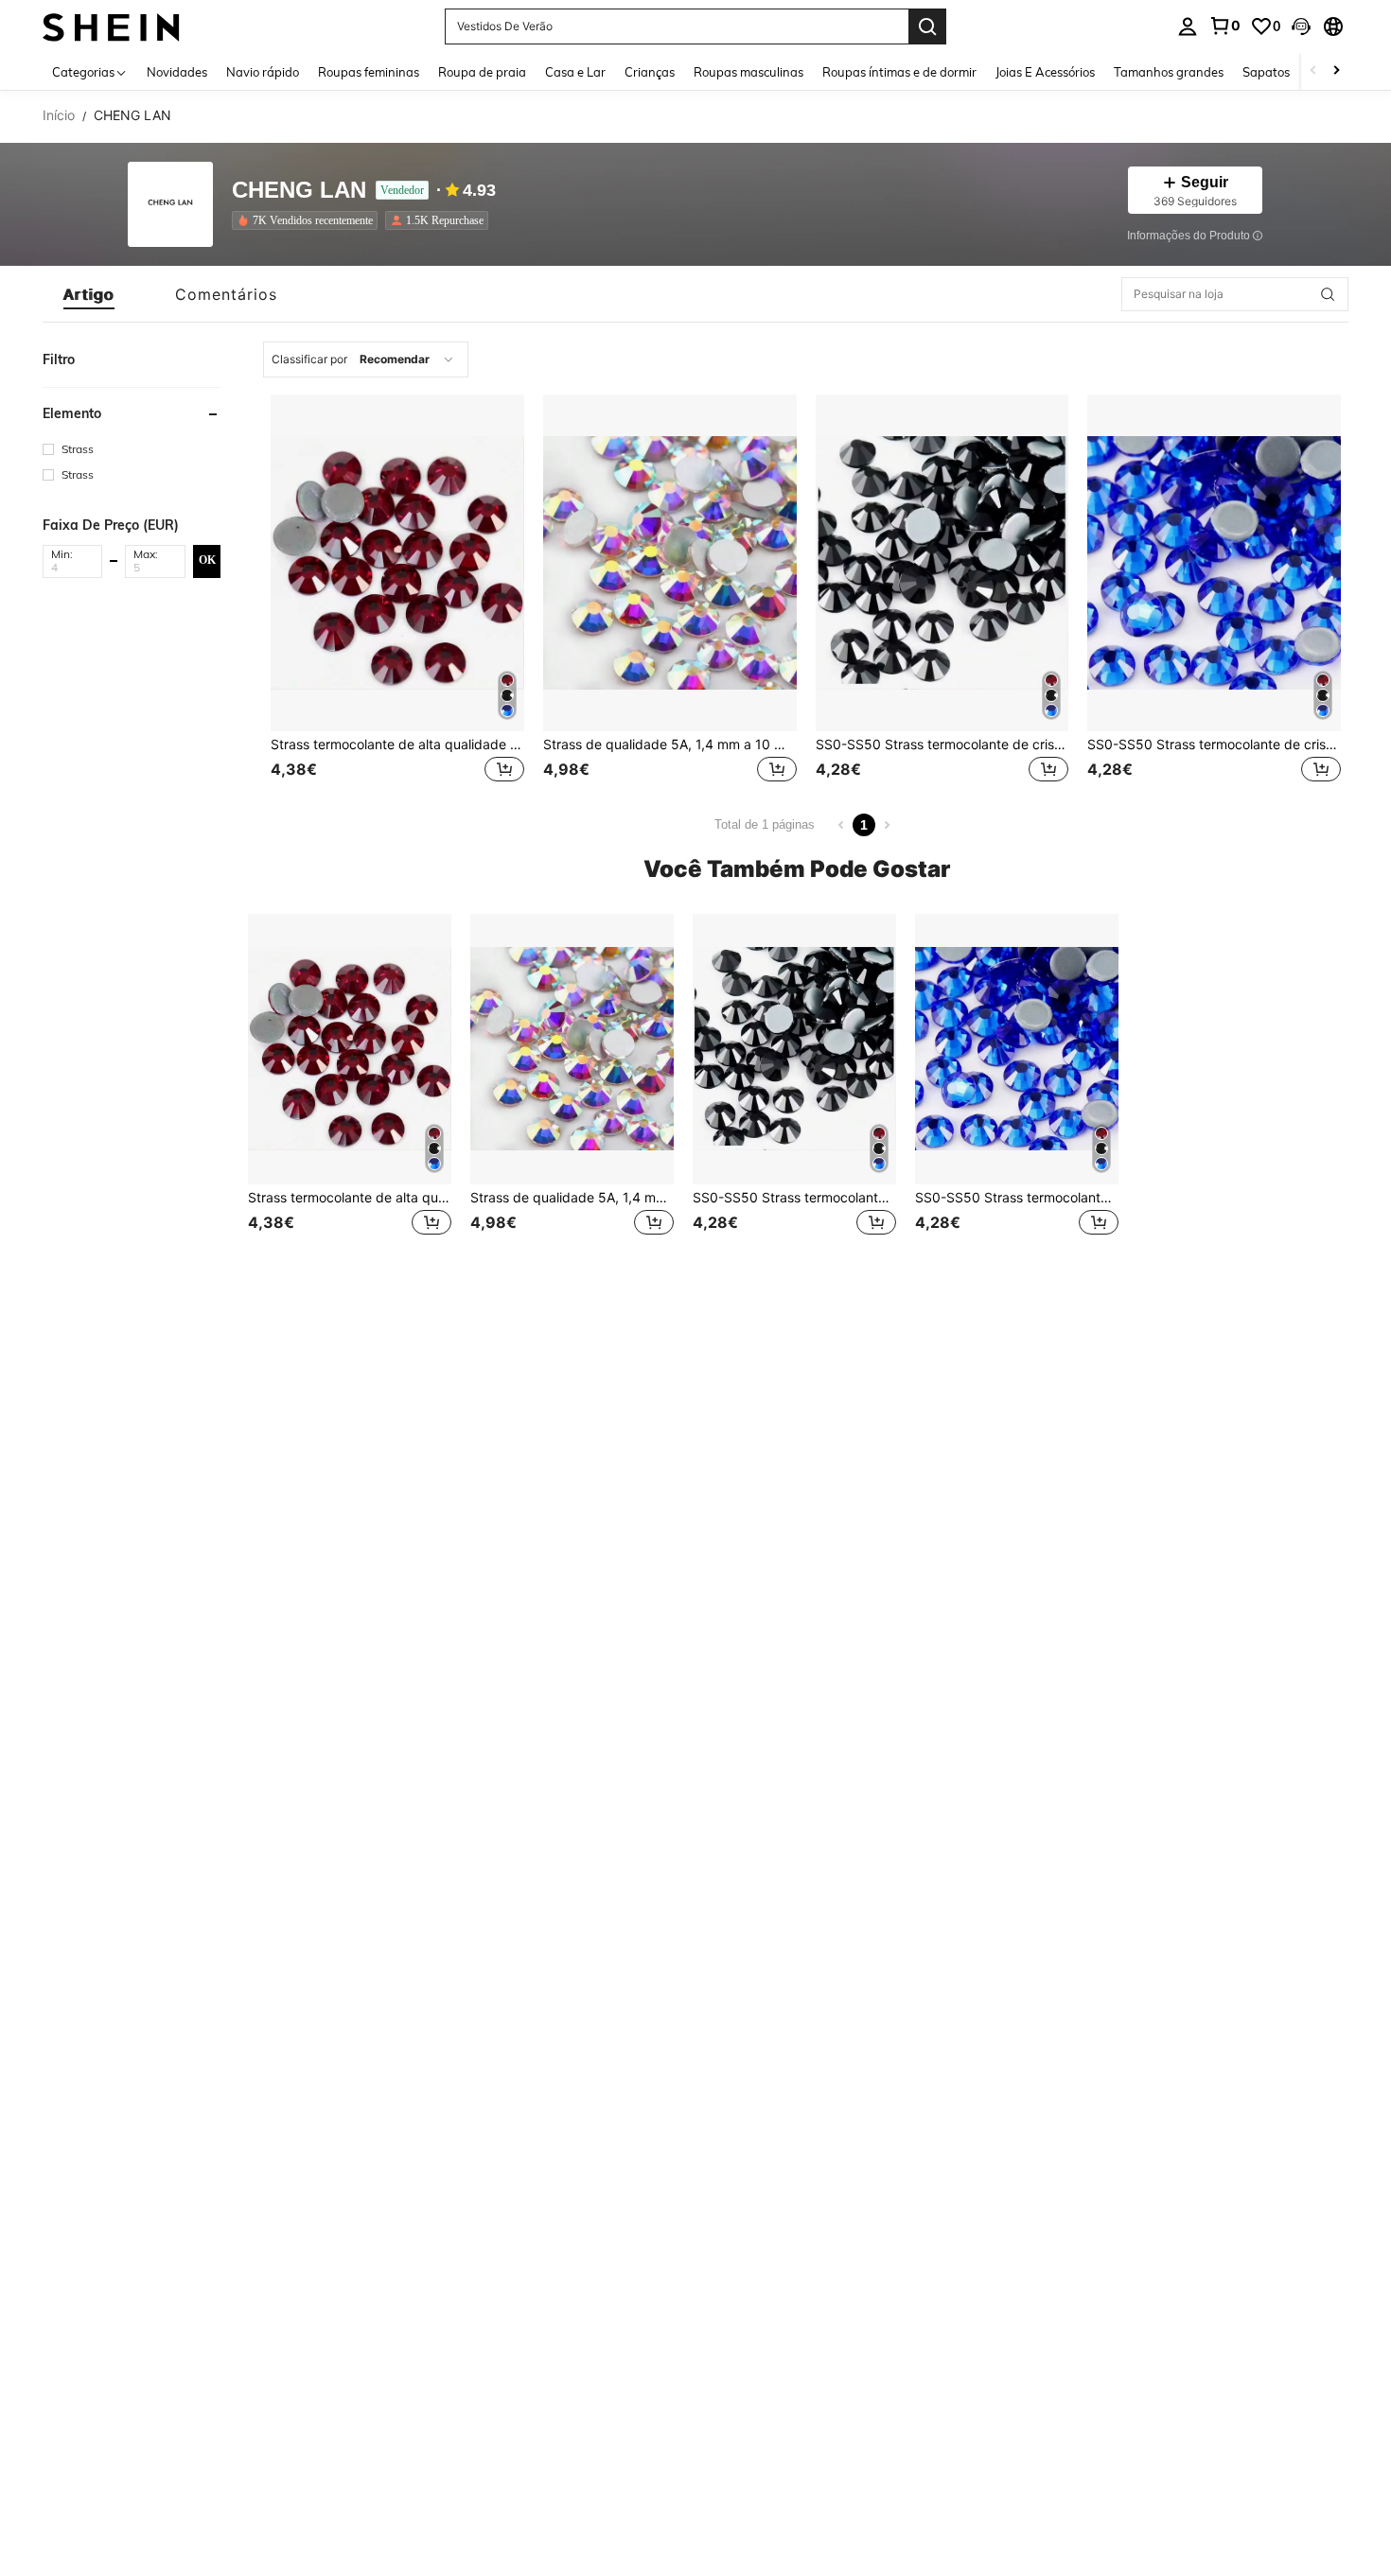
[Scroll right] (1336, 71)
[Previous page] (841, 825)
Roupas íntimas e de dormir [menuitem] (899, 72)
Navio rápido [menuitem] (263, 72)
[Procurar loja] (1328, 294)
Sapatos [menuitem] (1266, 72)
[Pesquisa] (927, 26)
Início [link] (59, 115)
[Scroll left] (1313, 71)
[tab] (89, 294)
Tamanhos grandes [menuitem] (1169, 72)
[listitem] (308, 220)
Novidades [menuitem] (177, 72)
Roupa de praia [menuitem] (482, 72)
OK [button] (207, 560)
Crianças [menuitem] (650, 72)
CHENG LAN (299, 191)
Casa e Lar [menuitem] (575, 72)
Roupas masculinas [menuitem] (748, 72)
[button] (1301, 26)
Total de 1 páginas (765, 824)
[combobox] (366, 359)
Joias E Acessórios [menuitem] (1045, 72)
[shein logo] (111, 26)
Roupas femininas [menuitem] (369, 72)
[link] (1224, 26)
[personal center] (1188, 26)
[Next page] (887, 825)
